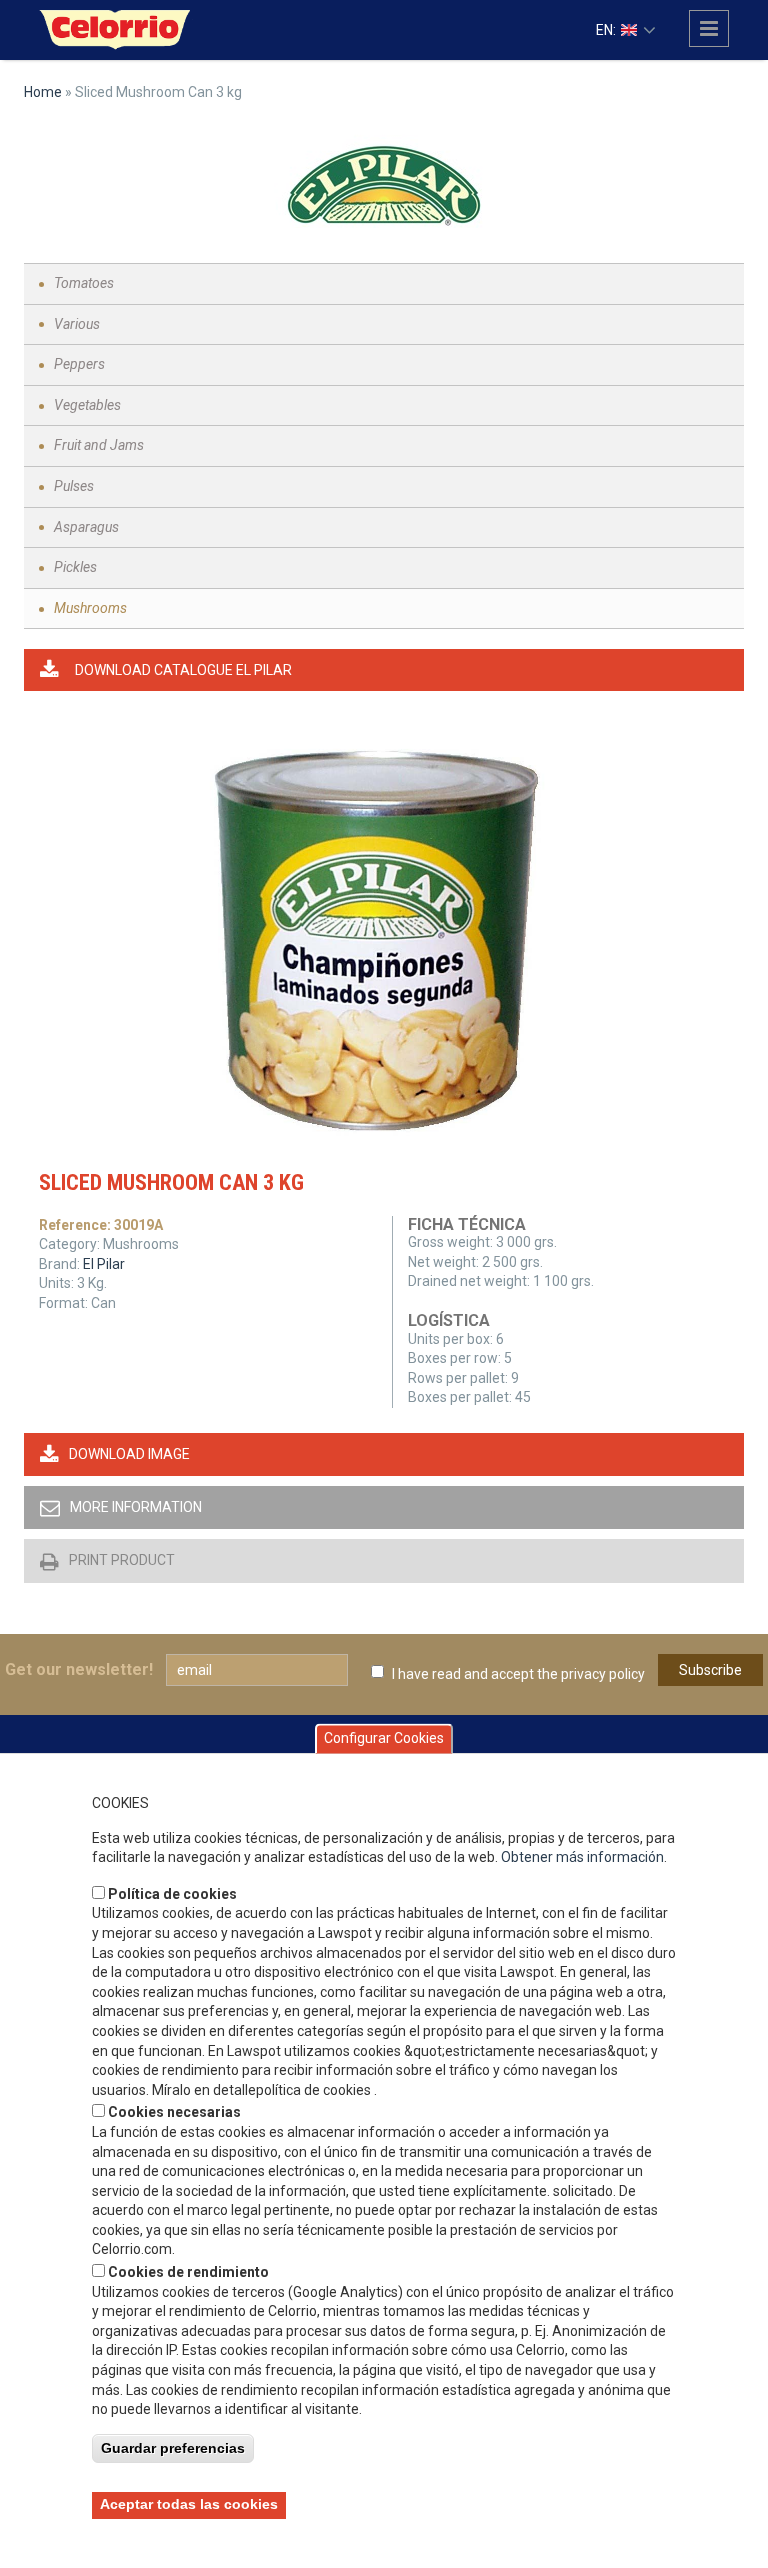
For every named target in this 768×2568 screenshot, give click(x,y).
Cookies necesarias (174, 2112)
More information (136, 1507)
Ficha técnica (467, 1224)
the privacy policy (591, 1674)
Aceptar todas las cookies (189, 2504)
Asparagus (86, 527)
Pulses (74, 486)
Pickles (75, 567)
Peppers (79, 364)
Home (43, 92)
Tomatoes (84, 283)
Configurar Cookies (384, 1738)
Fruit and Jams (99, 445)
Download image (129, 1454)
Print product (122, 1560)
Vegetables (87, 405)
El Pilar (104, 1264)
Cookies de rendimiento (188, 2272)
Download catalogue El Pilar (183, 670)
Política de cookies (172, 1894)
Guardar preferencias (173, 2448)
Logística (449, 1320)
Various (77, 324)
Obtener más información (582, 1857)
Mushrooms (90, 608)
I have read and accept (518, 1674)
